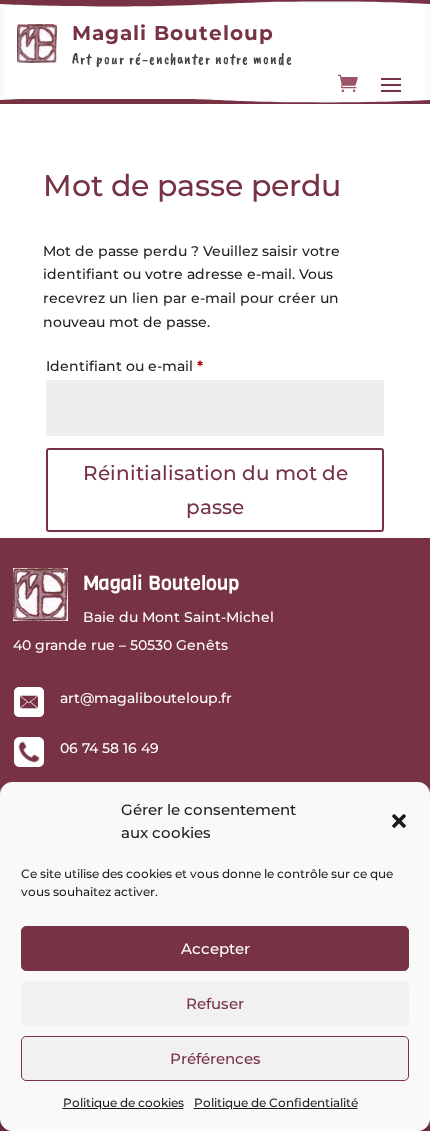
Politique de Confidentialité (276, 1102)
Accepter (215, 948)
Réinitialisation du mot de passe (215, 490)
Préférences (215, 1058)
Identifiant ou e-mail (165, 365)
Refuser (215, 1003)
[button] (399, 821)
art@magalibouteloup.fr (146, 698)
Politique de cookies (123, 1102)
